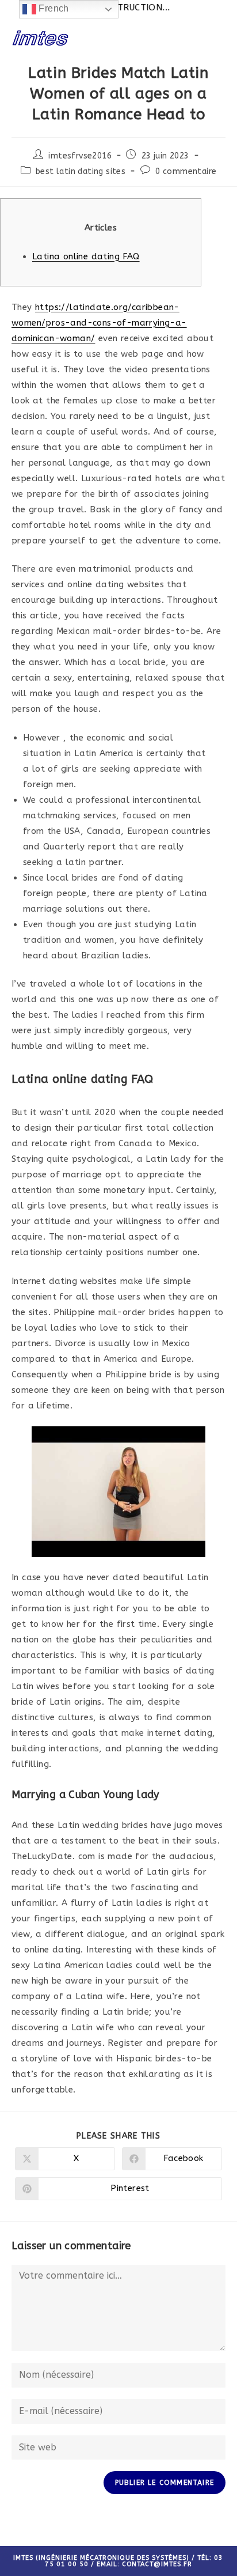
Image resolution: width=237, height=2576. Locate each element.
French (53, 8)
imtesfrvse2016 (80, 156)
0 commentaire (186, 171)
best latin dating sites (81, 171)
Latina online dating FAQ (86, 256)
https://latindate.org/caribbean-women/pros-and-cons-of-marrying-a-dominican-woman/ (99, 323)
